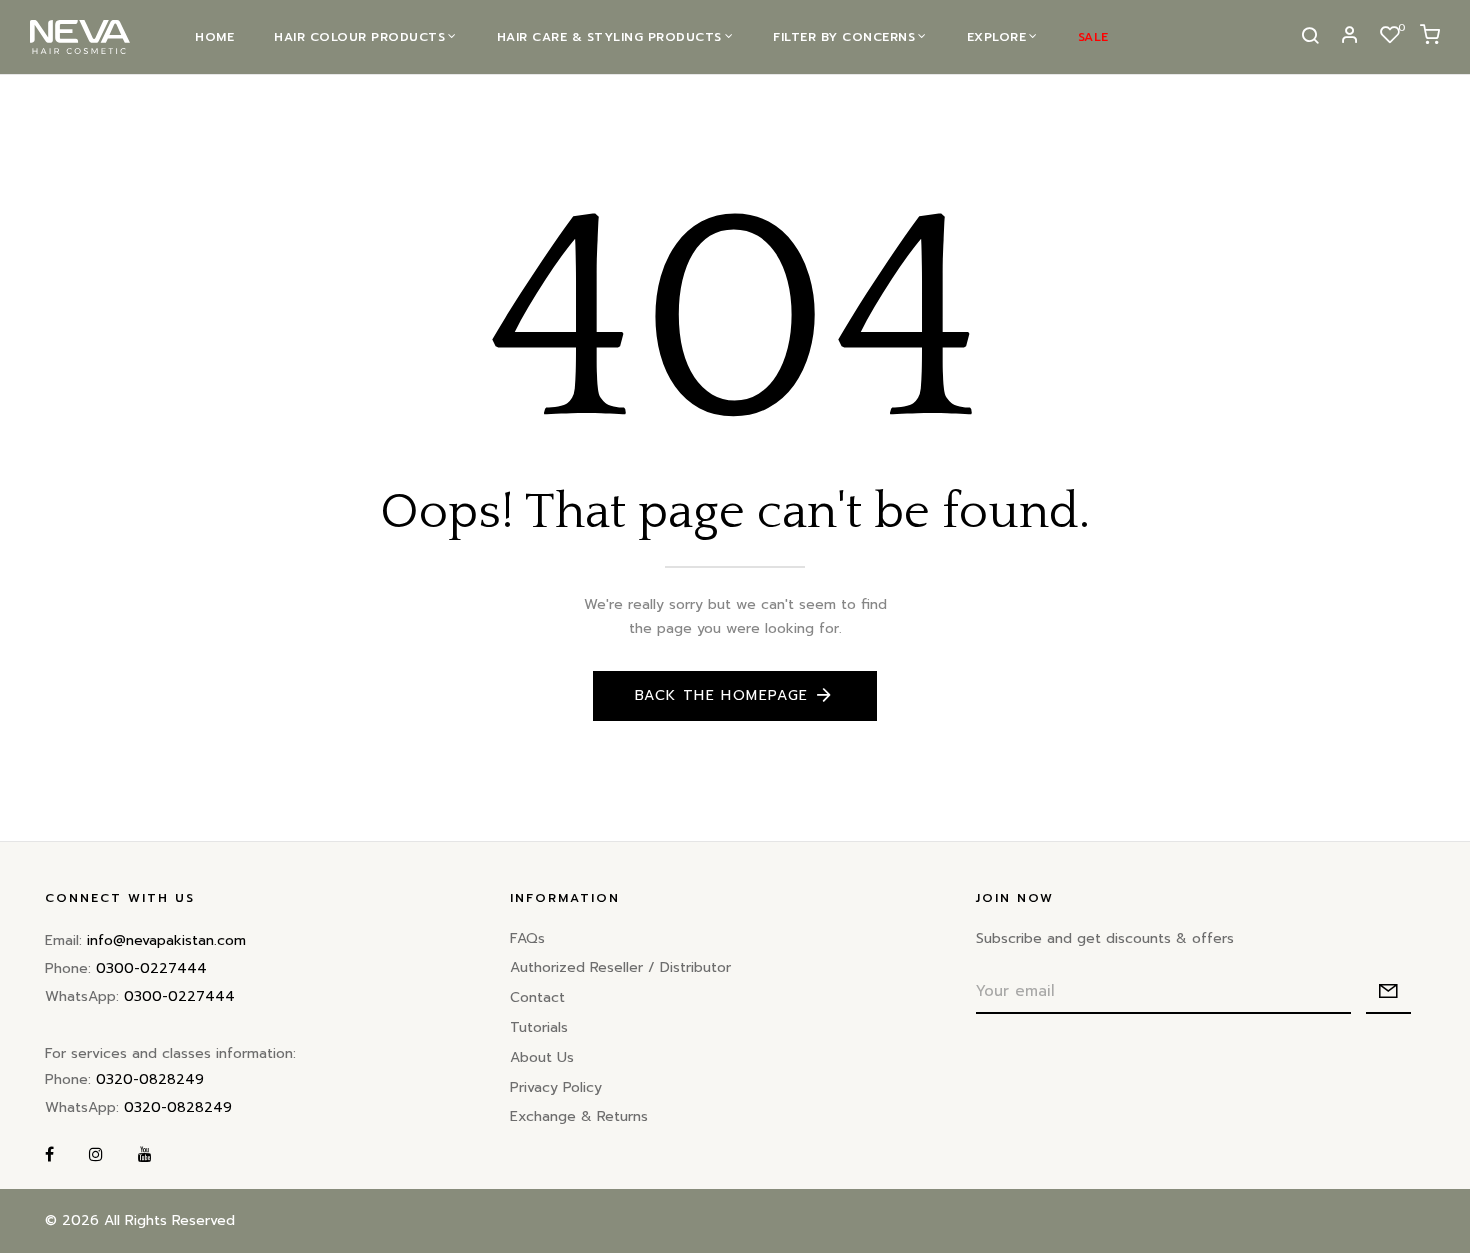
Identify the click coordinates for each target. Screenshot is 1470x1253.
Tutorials (539, 1027)
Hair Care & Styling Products (609, 37)
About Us (542, 1057)
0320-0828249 (150, 1079)
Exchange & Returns (579, 1116)
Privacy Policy (556, 1087)
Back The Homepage (722, 695)
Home (214, 37)
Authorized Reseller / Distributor (620, 967)
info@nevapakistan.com (166, 940)
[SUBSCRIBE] (1388, 992)
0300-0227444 (151, 968)
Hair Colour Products (359, 37)
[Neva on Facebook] (49, 1155)
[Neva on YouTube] (145, 1155)
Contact (537, 997)
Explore (997, 37)
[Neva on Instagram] (96, 1155)
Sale (1093, 37)
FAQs (527, 938)
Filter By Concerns (844, 37)
